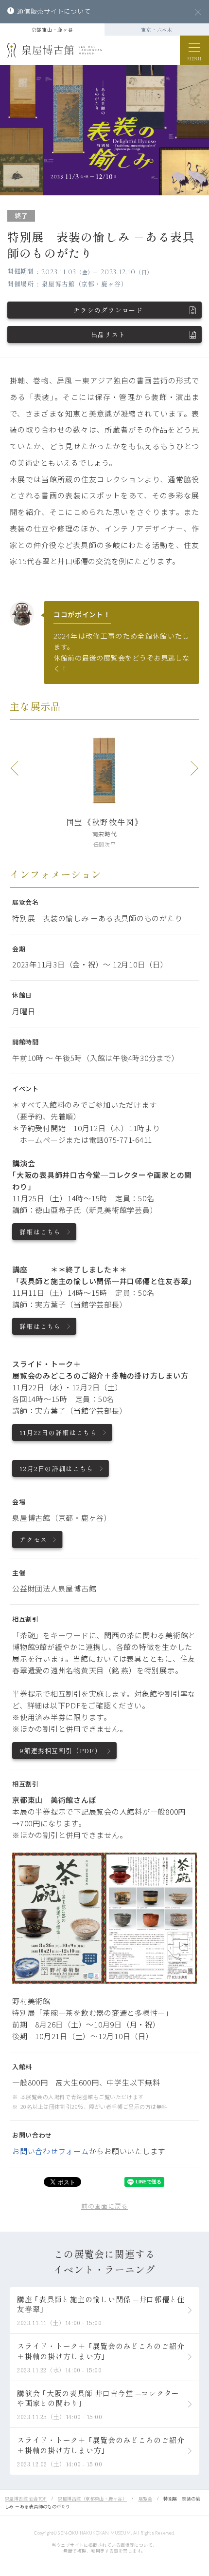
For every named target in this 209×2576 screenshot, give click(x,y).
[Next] (194, 768)
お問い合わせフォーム (51, 2151)
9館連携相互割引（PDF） (61, 1751)
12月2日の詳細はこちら (57, 1468)
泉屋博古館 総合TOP (26, 2499)
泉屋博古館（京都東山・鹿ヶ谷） (92, 2499)
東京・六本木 (157, 29)
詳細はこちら (40, 1232)
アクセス (33, 1540)
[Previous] (15, 768)
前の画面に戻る (104, 2206)
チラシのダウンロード (108, 310)
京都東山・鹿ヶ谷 (52, 29)
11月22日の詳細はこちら (58, 1432)
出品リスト (108, 334)
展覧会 (145, 2499)
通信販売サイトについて (54, 11)
